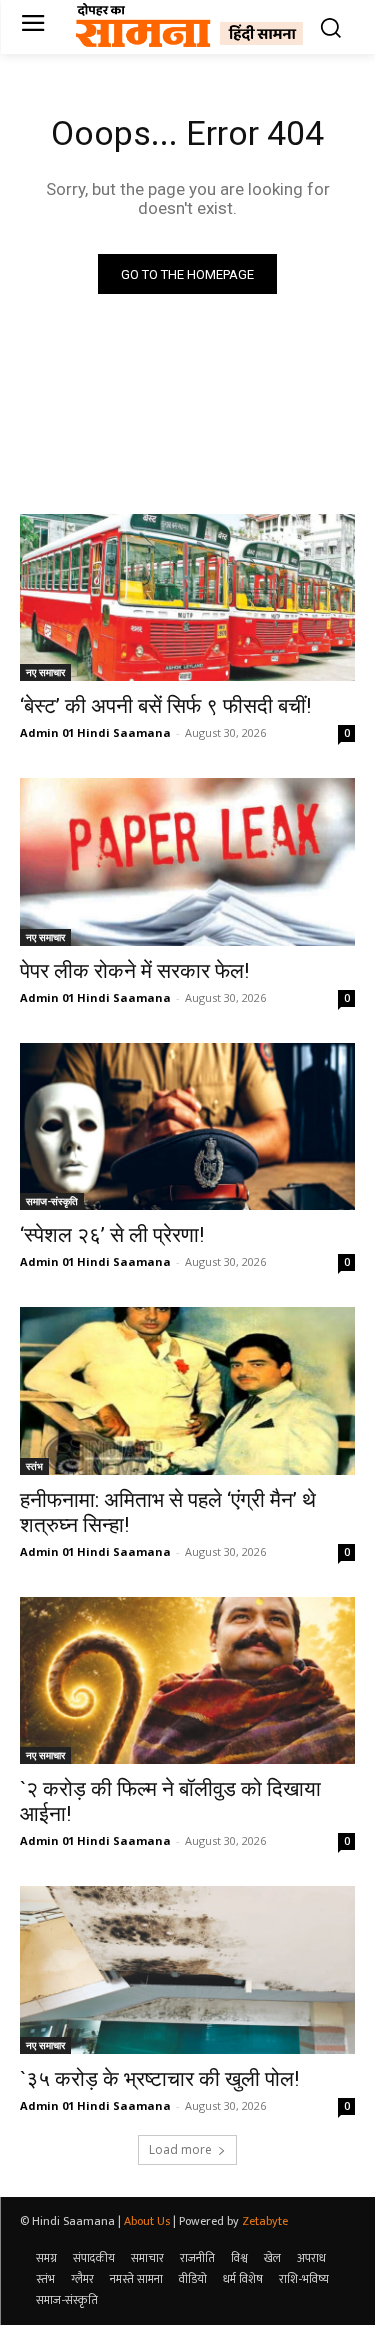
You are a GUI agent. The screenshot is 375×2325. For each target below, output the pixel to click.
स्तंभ (34, 1466)
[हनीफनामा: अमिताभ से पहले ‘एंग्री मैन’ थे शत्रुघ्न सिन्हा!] (187, 1391)
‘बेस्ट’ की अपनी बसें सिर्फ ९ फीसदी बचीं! (165, 706)
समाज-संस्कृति (52, 1201)
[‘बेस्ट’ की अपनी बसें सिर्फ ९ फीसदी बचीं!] (187, 598)
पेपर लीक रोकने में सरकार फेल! (134, 971)
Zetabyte (265, 2221)
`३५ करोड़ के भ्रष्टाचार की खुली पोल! (159, 2079)
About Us (147, 2221)
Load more (180, 2149)
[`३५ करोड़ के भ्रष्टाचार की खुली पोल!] (187, 1970)
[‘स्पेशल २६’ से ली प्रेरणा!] (187, 1127)
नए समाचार (45, 672)
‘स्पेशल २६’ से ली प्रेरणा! (112, 1235)
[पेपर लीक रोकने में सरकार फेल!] (187, 862)
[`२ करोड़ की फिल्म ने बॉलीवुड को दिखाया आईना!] (187, 1681)
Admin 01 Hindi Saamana (95, 732)
